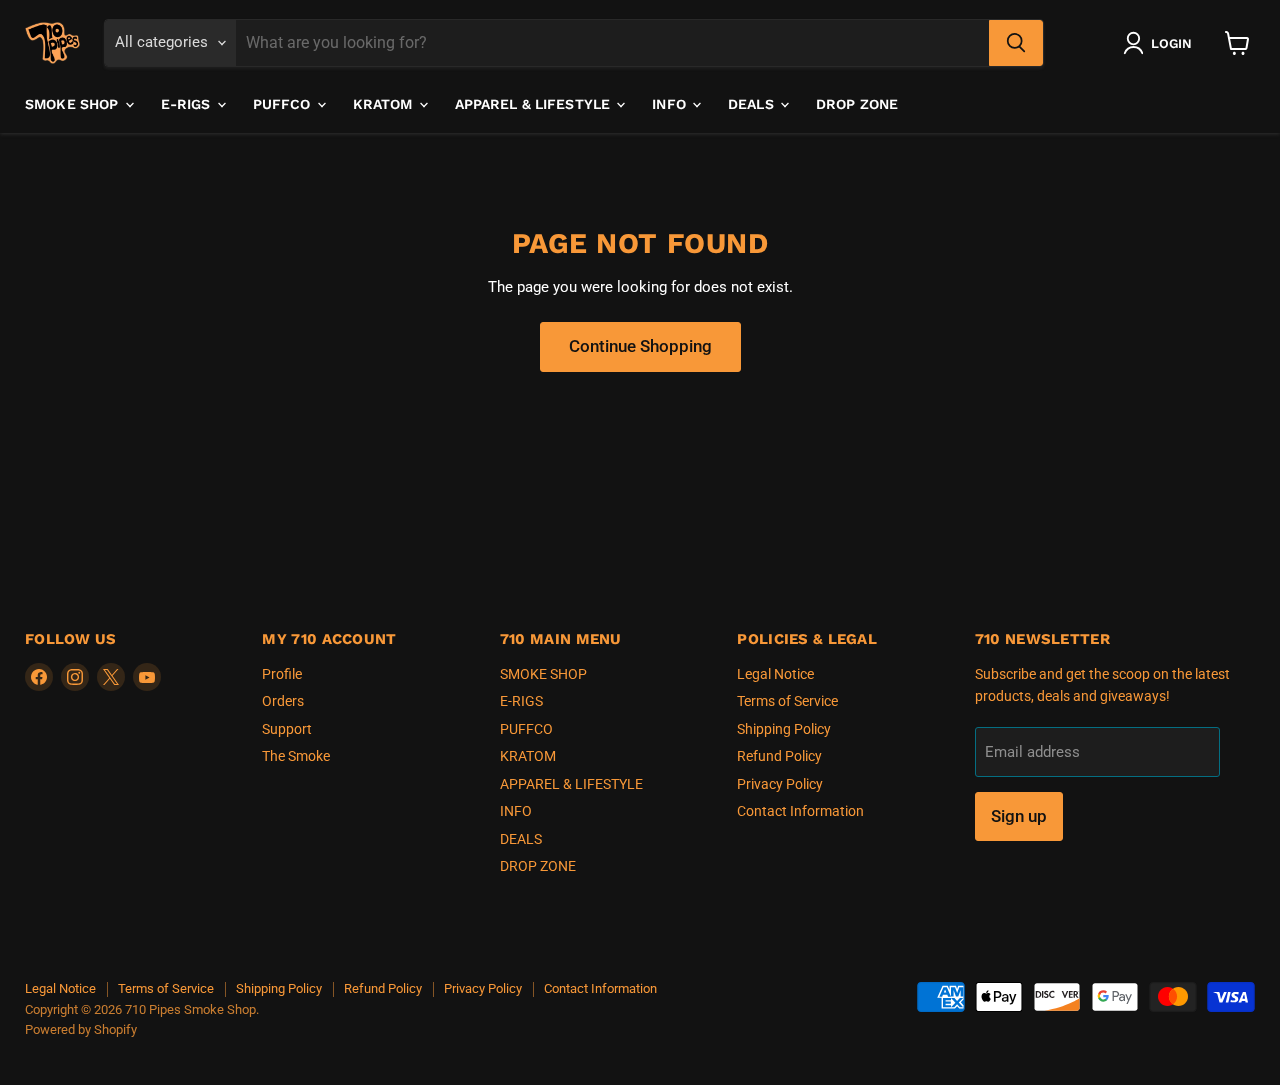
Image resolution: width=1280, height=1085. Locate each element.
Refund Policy (779, 756)
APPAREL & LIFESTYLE (535, 104)
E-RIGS (188, 104)
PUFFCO (284, 104)
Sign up (1019, 816)
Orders (283, 701)
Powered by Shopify (81, 1029)
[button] (1161, 43)
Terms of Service (787, 701)
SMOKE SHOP (74, 104)
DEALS (753, 104)
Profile (282, 674)
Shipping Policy (784, 729)
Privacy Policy (780, 784)
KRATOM (385, 104)
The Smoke (296, 756)
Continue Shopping (640, 346)
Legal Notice (775, 674)
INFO (671, 104)
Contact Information (800, 811)
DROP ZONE (857, 104)
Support (287, 729)
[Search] (1016, 43)
